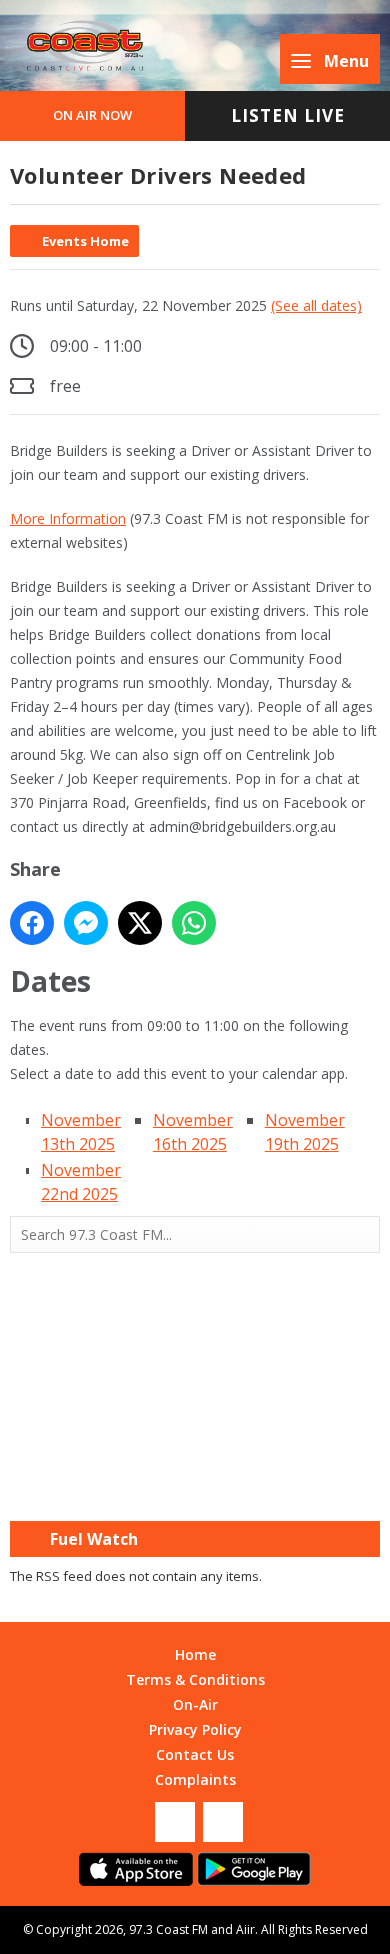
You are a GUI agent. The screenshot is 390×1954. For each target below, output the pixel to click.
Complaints (195, 1779)
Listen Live (288, 115)
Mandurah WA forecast (195, 1481)
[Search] (363, 1235)
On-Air (195, 1704)
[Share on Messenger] (86, 923)
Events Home (85, 241)
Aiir (245, 1929)
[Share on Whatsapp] (194, 923)
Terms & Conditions (195, 1679)
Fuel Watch (94, 1539)
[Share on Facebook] (32, 923)
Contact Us (195, 1754)
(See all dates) (316, 305)
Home (195, 1654)
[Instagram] (223, 1822)
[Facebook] (175, 1822)
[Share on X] (140, 923)
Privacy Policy (195, 1729)
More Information (68, 518)
